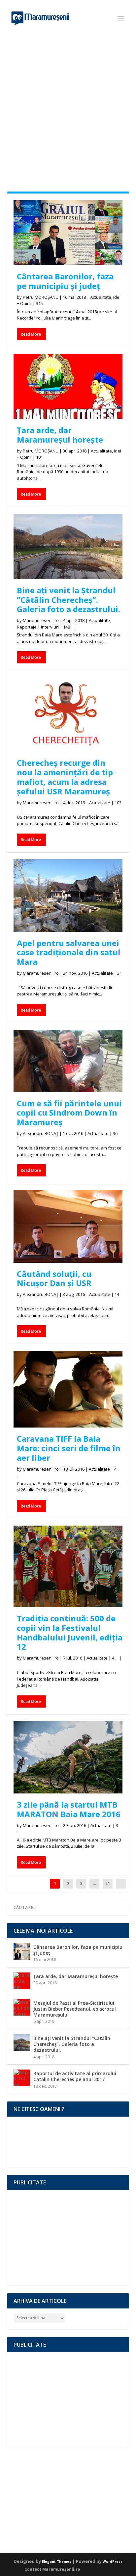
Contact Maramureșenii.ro (52, 2569)
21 (108, 1883)
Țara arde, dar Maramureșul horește (60, 435)
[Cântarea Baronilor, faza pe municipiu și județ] (68, 233)
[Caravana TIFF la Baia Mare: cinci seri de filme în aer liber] (68, 1389)
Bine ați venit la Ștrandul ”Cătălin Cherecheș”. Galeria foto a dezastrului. (68, 600)
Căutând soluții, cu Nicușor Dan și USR (54, 1278)
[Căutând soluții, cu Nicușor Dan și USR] (68, 1226)
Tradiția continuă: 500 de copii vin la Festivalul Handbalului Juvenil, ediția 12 (70, 1632)
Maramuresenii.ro (41, 620)
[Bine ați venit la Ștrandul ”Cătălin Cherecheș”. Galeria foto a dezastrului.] (68, 546)
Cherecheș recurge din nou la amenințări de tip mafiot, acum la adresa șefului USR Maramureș (65, 777)
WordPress (113, 2562)
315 (40, 303)
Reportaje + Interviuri (38, 627)
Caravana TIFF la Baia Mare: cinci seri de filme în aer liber (69, 1448)
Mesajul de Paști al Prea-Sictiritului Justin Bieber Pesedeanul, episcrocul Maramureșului (75, 2009)
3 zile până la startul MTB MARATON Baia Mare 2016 (69, 1809)
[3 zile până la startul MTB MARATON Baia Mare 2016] (68, 1757)
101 (40, 457)
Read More (31, 334)
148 (67, 627)
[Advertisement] (68, 107)
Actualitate (101, 297)
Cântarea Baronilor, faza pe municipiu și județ (65, 281)
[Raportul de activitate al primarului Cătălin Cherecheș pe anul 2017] (22, 2078)
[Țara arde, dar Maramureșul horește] (68, 386)
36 (116, 1133)
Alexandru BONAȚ (41, 1133)
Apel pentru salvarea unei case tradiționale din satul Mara (69, 953)
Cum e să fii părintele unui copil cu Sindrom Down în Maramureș (69, 1113)
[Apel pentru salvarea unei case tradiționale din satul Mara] (68, 896)
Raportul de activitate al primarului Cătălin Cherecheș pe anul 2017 (75, 2076)
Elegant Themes (57, 2562)
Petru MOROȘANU (41, 297)
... (95, 1883)
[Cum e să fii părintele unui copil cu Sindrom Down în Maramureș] (68, 1061)
